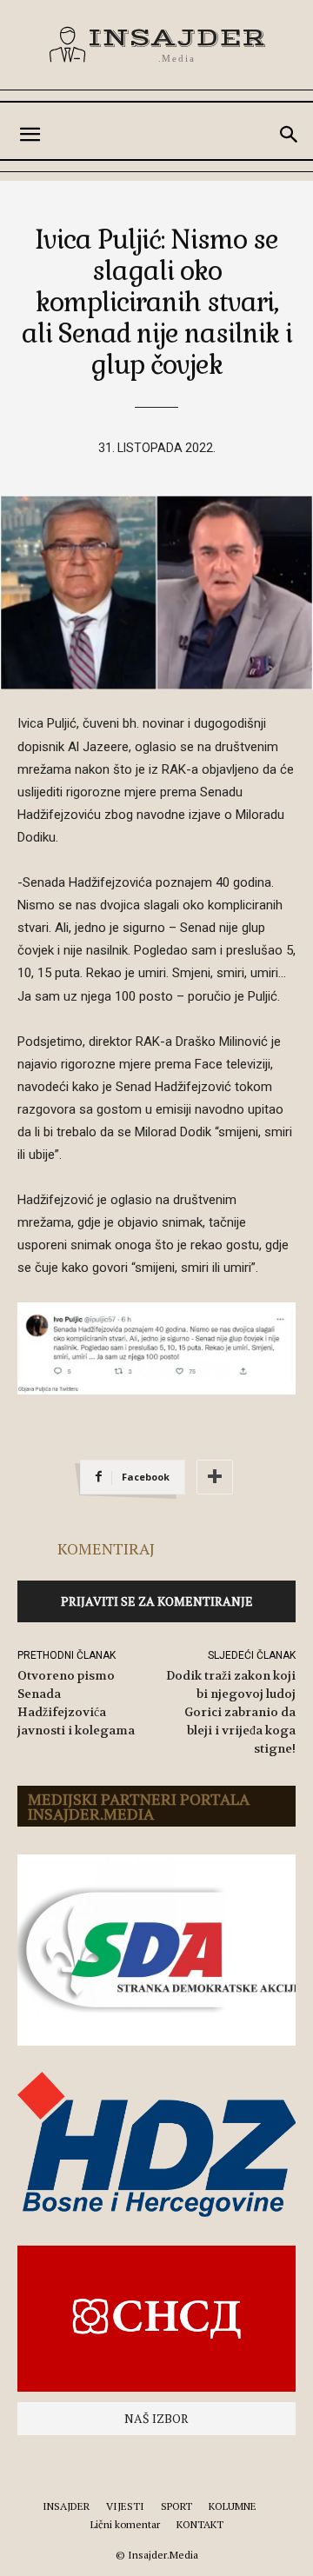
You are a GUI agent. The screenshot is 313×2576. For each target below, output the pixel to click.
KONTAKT (200, 2524)
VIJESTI (125, 2506)
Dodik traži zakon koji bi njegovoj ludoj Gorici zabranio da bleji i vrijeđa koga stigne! (231, 1712)
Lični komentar (125, 2524)
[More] (215, 1477)
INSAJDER (66, 2506)
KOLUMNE (233, 2506)
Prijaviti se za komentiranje (157, 1601)
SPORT (176, 2506)
